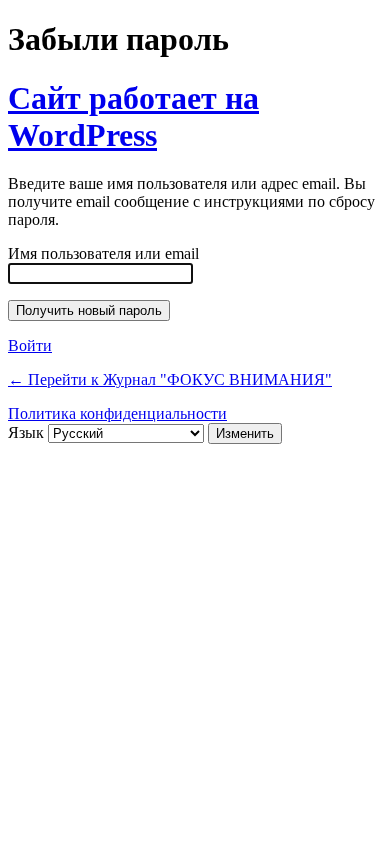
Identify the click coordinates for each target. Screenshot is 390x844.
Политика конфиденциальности (117, 413)
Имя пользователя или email (103, 253)
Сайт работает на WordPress (133, 116)
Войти (30, 345)
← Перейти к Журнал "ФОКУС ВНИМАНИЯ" (170, 379)
